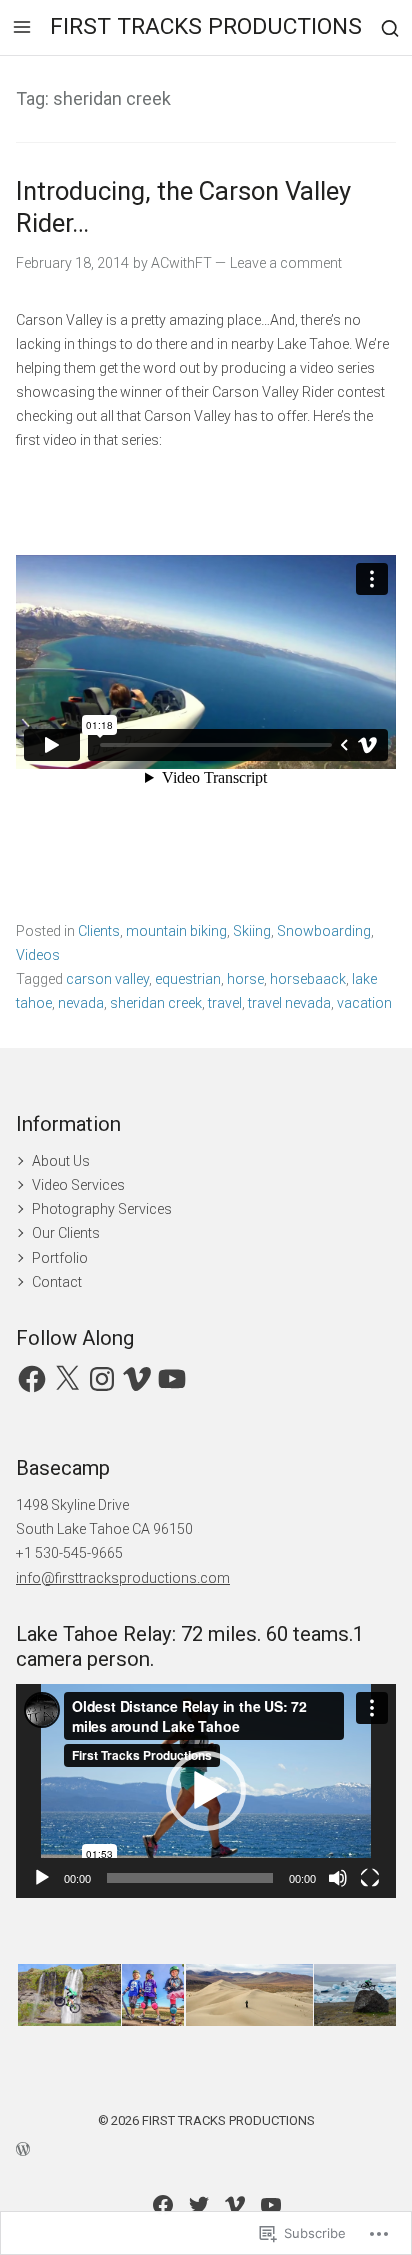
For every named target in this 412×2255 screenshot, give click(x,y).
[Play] (42, 1878)
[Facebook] (32, 1379)
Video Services (78, 1185)
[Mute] (338, 1878)
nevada (81, 1003)
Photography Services (102, 1209)
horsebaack (308, 979)
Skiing (252, 931)
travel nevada (289, 1003)
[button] (206, 1791)
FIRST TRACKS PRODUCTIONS (206, 26)
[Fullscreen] (370, 1878)
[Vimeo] (137, 1379)
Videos (38, 955)
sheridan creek (156, 1003)
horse (245, 979)
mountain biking (176, 931)
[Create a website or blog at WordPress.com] (206, 2147)
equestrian (188, 979)
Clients (99, 931)
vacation (364, 1003)
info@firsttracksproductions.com (123, 1578)
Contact (57, 1282)
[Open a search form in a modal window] (390, 27)
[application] (206, 1791)
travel (225, 1003)
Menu (22, 27)
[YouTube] (172, 1379)
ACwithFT (181, 263)
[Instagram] (102, 1379)
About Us (61, 1161)
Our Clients (66, 1233)
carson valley (107, 979)
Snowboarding (324, 931)
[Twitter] (199, 2205)
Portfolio (60, 1258)
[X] (67, 1379)
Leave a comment (286, 263)
